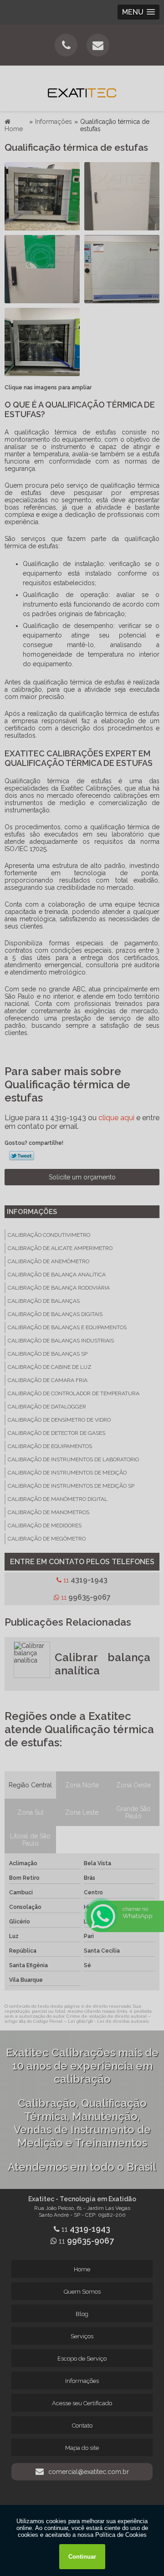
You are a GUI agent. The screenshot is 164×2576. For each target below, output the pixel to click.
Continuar (82, 2557)
